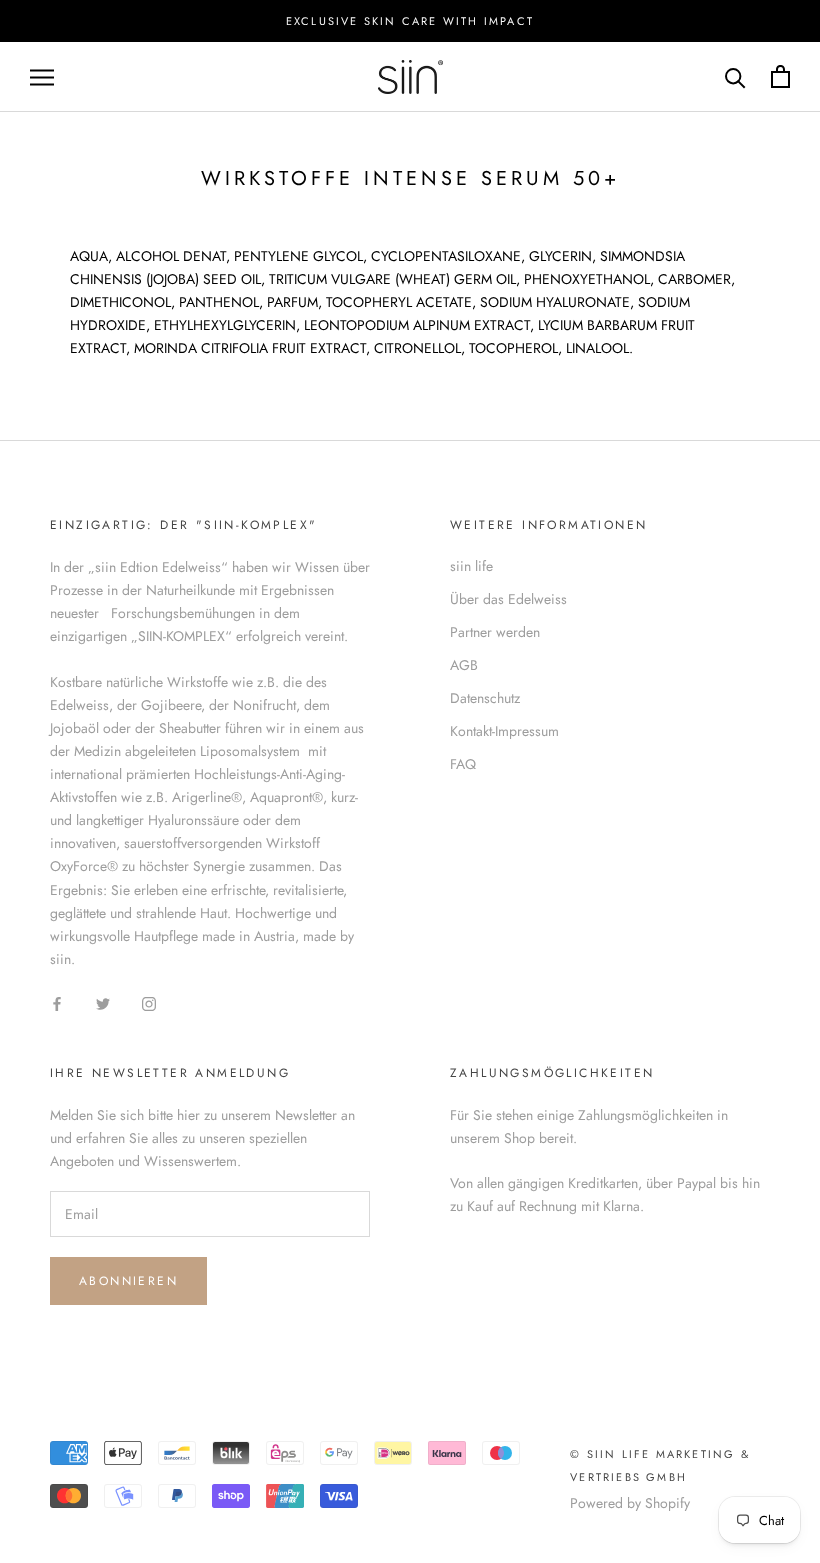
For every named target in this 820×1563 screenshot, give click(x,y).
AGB (464, 665)
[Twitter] (103, 1002)
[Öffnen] (42, 76)
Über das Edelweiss (508, 599)
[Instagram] (149, 1002)
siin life (471, 566)
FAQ (463, 764)
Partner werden (495, 632)
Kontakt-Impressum (504, 731)
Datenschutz (485, 698)
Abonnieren (128, 1281)
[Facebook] (57, 1002)
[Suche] (735, 76)
